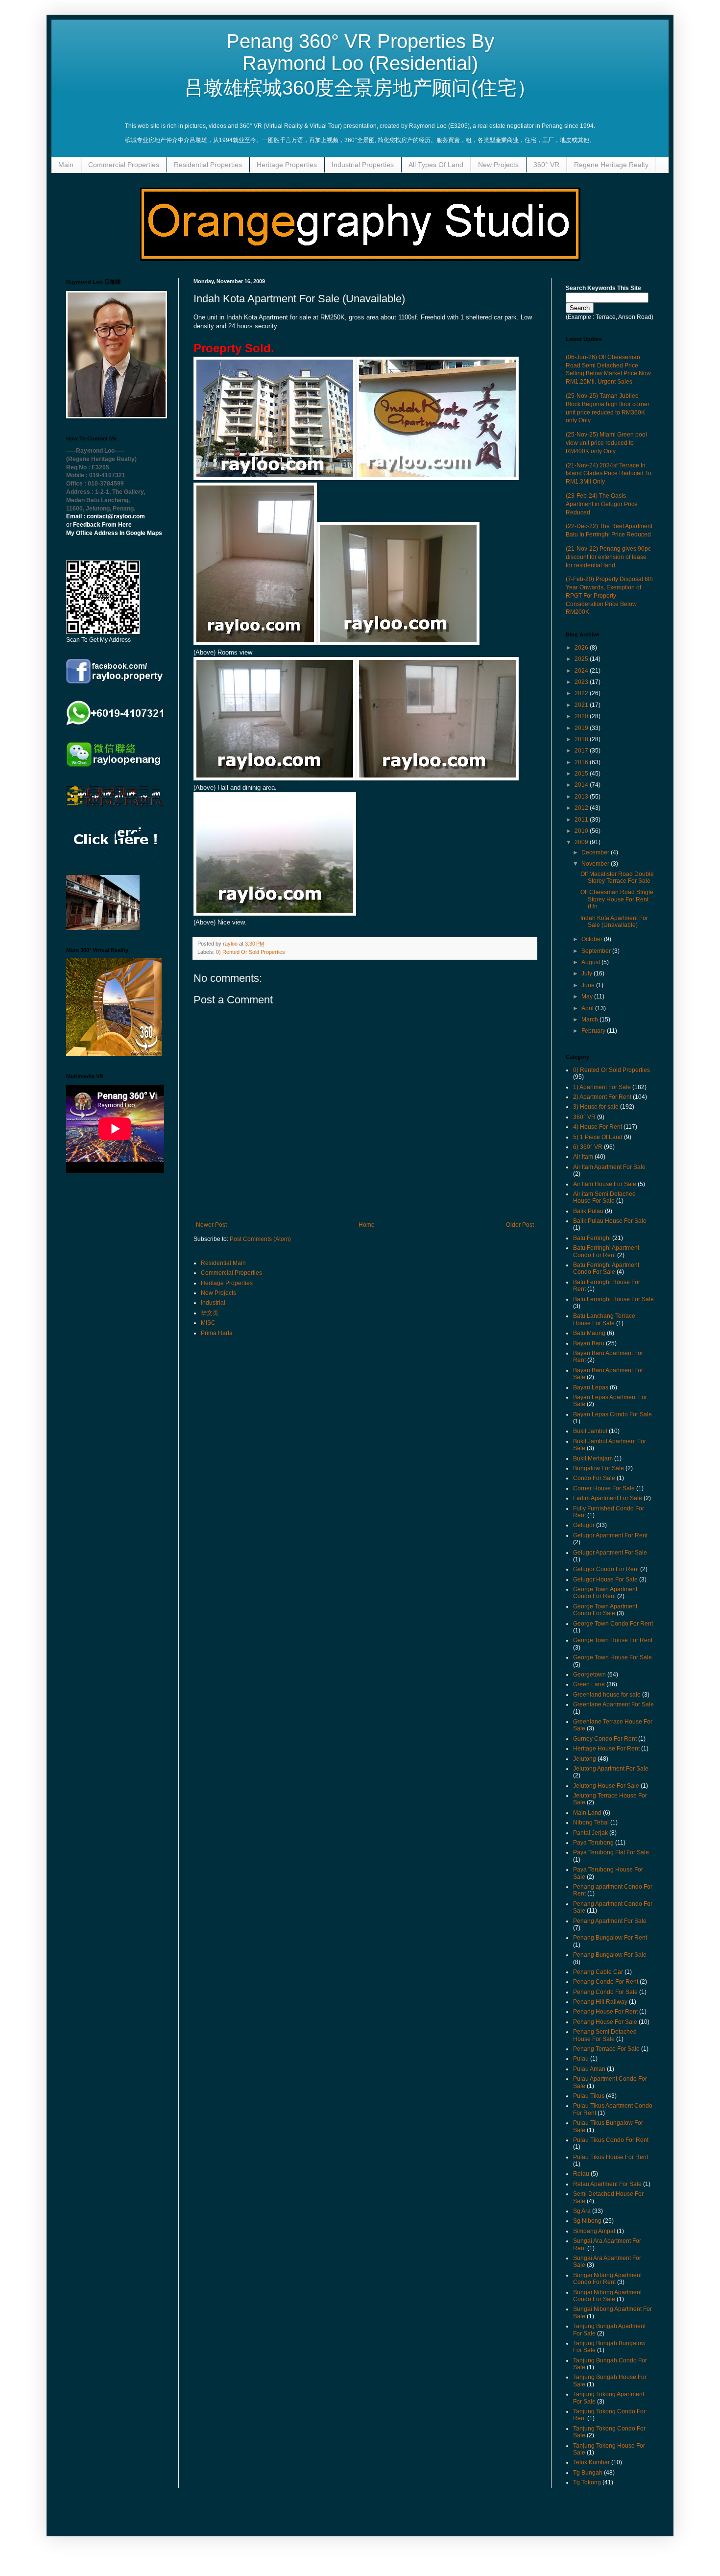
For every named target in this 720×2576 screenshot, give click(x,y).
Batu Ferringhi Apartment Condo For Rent (606, 1251)
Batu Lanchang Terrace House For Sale (604, 1319)
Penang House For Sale (605, 2022)
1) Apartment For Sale (602, 1087)
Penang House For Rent (605, 2012)
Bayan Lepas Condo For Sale (612, 1414)
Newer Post (211, 1225)
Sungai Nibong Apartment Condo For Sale (607, 2296)
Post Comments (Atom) (260, 1239)
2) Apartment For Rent (602, 1097)
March (590, 1020)
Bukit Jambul (590, 1431)
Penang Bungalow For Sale (610, 1955)
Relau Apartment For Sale (607, 2184)
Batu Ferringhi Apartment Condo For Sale (606, 1268)
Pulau (581, 2059)
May (588, 996)
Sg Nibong (587, 2221)
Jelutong (585, 1759)
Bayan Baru (589, 1343)
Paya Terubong (593, 1843)
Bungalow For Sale (599, 1468)
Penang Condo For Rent (606, 1982)
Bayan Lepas (591, 1387)
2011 (582, 820)
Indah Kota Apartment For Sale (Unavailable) (614, 922)
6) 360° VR (588, 1147)
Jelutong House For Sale (606, 1786)
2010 (582, 831)
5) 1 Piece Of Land (598, 1137)
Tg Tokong (587, 2482)
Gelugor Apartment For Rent (610, 1535)
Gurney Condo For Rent (605, 1739)
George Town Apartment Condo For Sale (605, 1610)
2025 (582, 659)
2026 (582, 648)
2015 (582, 774)
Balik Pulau (588, 1211)
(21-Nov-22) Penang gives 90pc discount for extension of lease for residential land (608, 557)
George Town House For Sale (612, 1657)
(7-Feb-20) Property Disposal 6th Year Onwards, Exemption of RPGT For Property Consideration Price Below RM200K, (609, 595)
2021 (582, 705)
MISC (208, 1323)
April (588, 1008)
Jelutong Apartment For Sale (611, 1769)
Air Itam (583, 1157)
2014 (582, 785)
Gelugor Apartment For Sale (610, 1553)
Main (66, 165)
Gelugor (584, 1525)
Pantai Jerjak (590, 1833)
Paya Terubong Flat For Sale (611, 1852)
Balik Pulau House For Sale (610, 1221)
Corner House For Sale (604, 1488)
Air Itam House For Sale (605, 1184)
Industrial (213, 1303)
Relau (581, 2174)
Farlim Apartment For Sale (608, 1498)
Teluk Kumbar (591, 2462)
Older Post (520, 1225)
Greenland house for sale (607, 1695)
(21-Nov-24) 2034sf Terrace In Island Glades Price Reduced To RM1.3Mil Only (609, 474)
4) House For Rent (598, 1127)
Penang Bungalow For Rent (610, 1938)
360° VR (546, 165)
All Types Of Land (436, 165)
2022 (582, 693)
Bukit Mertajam (593, 1458)
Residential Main (223, 1263)
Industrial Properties (363, 165)
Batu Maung (589, 1333)
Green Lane (589, 1684)
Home (367, 1225)
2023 (582, 682)
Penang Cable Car (598, 1972)
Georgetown (589, 1675)
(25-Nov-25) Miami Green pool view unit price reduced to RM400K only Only (606, 443)
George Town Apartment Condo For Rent (605, 1593)
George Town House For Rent (613, 1640)
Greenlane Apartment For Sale (613, 1704)
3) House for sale (596, 1107)
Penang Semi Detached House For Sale (605, 2035)
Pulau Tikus (589, 2096)
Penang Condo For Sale (605, 1992)
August (591, 962)
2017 (582, 751)
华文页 (210, 1313)
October (593, 939)
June (589, 985)
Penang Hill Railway (600, 2002)
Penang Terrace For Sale (606, 2049)
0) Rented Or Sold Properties (251, 952)
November (596, 864)
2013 (582, 797)
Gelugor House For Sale (605, 1580)
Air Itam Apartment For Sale (609, 1167)
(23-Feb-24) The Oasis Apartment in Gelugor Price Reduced (602, 504)
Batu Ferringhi (592, 1238)
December (596, 852)
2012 (582, 808)
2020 (582, 716)
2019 (582, 728)
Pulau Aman (589, 2069)
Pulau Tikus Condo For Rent (611, 2140)
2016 (582, 762)
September (597, 951)
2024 (582, 671)
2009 (582, 842)
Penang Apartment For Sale (610, 1921)
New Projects (498, 165)
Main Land (587, 1813)
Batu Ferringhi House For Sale (613, 1299)
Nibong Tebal (591, 1823)
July (588, 973)
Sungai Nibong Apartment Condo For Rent (607, 2279)
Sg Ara (582, 2211)
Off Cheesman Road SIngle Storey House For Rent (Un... (617, 899)
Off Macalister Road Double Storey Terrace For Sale (617, 877)
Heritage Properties (287, 165)
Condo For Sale (594, 1478)
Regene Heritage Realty (611, 165)
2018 (582, 739)
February (594, 1031)
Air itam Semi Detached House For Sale (604, 1197)
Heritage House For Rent (606, 1749)
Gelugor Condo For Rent (606, 1569)
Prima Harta (217, 1333)
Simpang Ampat (594, 2231)
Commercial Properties (124, 165)
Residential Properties (208, 165)
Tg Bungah (588, 2473)
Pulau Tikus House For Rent (611, 2157)
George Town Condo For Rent (613, 1624)
